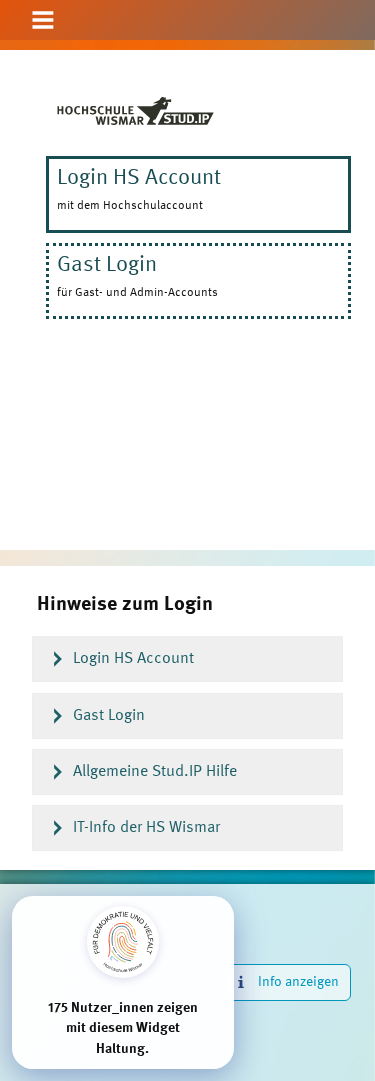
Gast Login (109, 716)
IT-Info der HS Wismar (146, 828)
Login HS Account (133, 659)
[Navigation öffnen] (43, 21)
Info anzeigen (298, 982)
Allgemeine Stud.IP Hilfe (155, 772)
